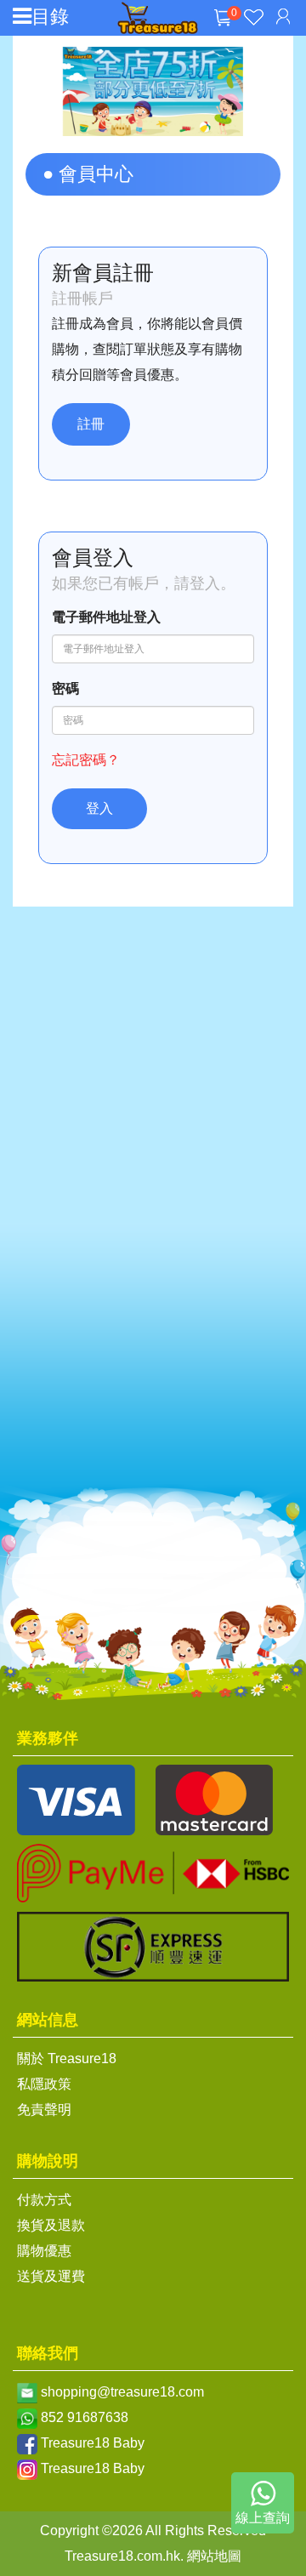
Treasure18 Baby (93, 2443)
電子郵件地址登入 (106, 617)
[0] (223, 31)
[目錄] (22, 17)
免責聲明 (44, 2110)
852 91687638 (85, 2417)
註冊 (91, 424)
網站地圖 (214, 2556)
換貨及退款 (51, 2225)
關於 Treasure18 (67, 2059)
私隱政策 (44, 2084)
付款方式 (44, 2200)
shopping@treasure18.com (122, 2392)
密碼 (65, 688)
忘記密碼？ (86, 760)
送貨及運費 (51, 2276)
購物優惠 (44, 2251)
